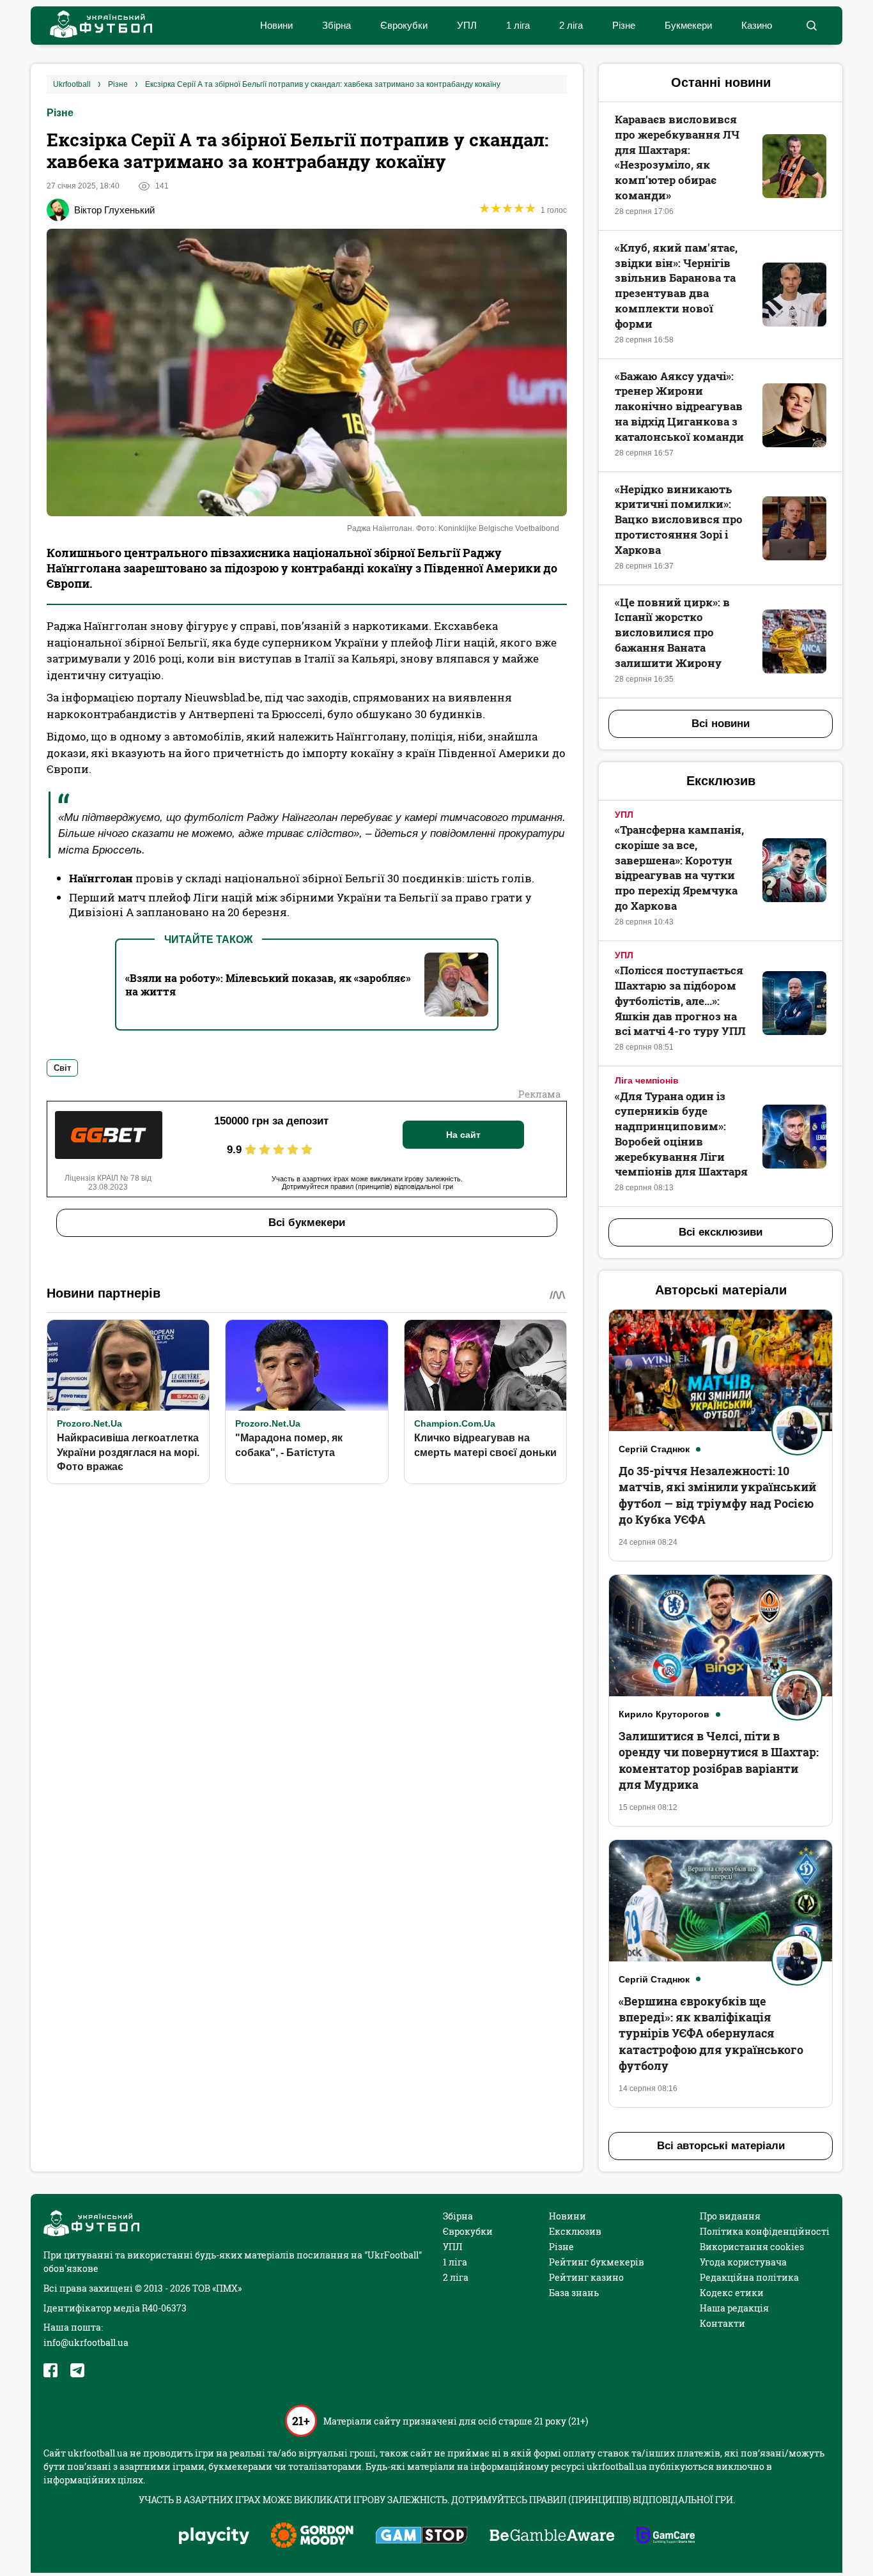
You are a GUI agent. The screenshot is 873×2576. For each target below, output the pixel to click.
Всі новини (721, 724)
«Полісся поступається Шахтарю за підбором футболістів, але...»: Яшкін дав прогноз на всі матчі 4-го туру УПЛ (680, 1000)
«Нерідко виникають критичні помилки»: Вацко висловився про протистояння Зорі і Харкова (679, 519)
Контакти (722, 2323)
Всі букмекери (307, 1223)
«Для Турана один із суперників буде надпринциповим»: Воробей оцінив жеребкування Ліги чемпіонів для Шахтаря (681, 1134)
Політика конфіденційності (765, 2231)
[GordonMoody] (312, 2536)
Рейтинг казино (586, 2277)
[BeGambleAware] (552, 2536)
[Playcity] (214, 2537)
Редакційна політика (749, 2277)
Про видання (730, 2216)
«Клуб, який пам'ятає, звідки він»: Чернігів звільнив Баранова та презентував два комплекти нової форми (676, 286)
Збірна (336, 25)
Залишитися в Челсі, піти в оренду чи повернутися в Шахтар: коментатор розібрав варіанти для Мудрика (719, 1760)
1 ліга (518, 25)
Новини (276, 25)
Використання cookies (752, 2247)
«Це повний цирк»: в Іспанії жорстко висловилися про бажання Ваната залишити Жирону (672, 632)
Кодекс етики (732, 2293)
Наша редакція (734, 2308)
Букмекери (688, 25)
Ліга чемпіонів (647, 1080)
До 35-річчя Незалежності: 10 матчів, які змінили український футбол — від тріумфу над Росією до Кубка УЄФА (717, 1495)
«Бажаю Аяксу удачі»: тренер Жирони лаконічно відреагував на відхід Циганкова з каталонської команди (679, 406)
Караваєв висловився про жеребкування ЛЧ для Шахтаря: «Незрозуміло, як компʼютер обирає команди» (677, 157)
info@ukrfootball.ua (86, 2342)
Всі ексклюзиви (721, 1232)
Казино (757, 25)
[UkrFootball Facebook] (50, 2370)
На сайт (463, 1135)
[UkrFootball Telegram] (77, 2370)
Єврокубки (404, 25)
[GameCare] (666, 2536)
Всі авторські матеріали (721, 2146)
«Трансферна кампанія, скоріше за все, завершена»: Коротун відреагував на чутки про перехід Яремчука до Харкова (679, 868)
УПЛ (467, 25)
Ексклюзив (575, 2231)
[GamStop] (421, 2536)
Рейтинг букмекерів (597, 2262)
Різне (624, 25)
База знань (574, 2293)
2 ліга (571, 25)
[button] (811, 26)
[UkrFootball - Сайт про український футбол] (95, 26)
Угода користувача (743, 2262)
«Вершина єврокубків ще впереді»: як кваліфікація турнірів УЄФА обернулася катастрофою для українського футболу (711, 2033)
